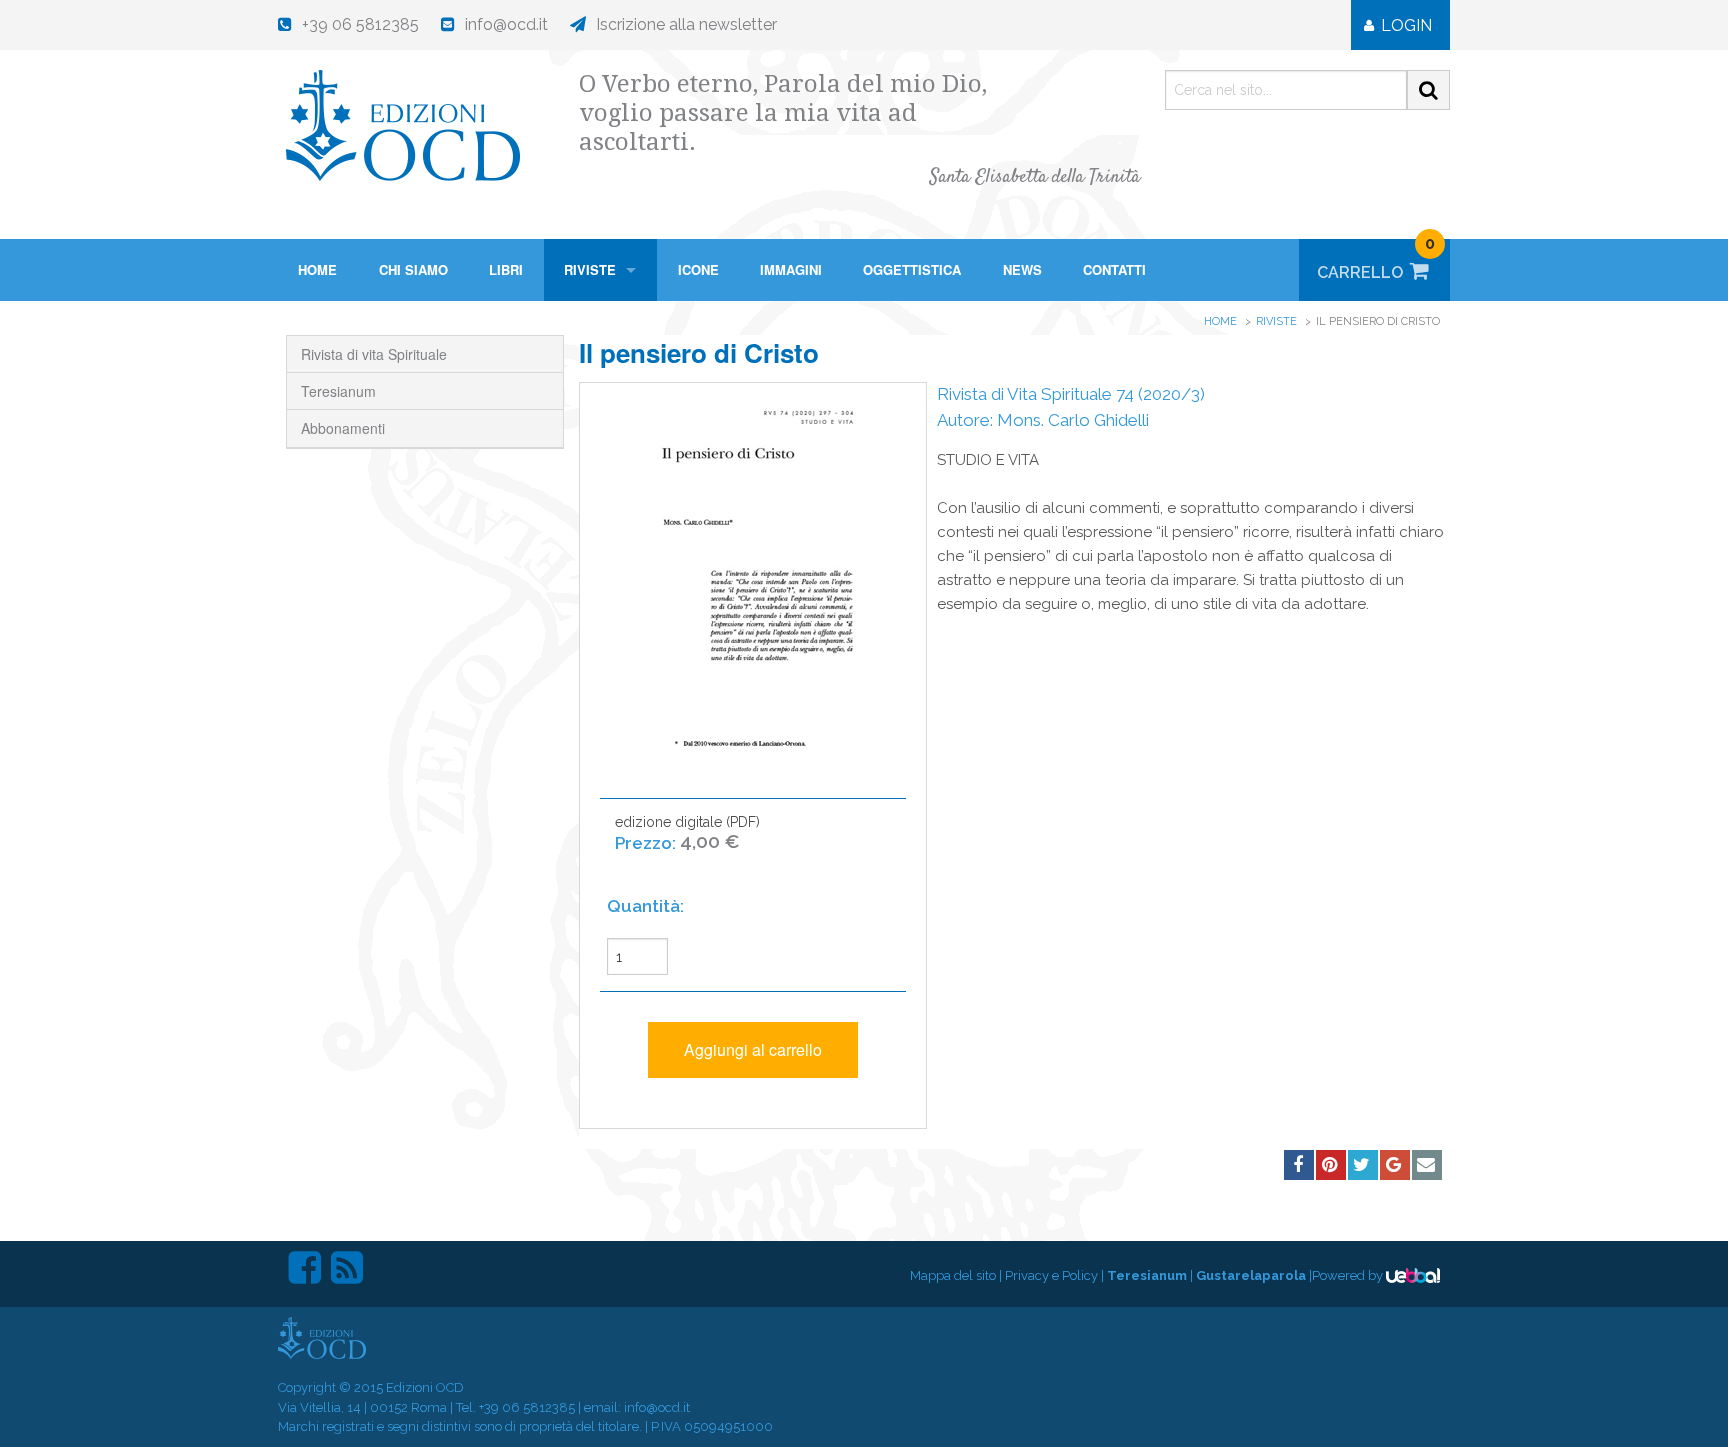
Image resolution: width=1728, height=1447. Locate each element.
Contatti (1114, 269)
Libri (506, 269)
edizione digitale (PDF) (687, 833)
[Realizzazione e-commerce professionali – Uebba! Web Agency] (1413, 1275)
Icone (698, 269)
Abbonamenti (343, 428)
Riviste (590, 269)
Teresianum (338, 391)
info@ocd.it (657, 1407)
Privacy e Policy (1051, 1275)
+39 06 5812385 (527, 1407)
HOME (317, 269)
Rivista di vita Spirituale (374, 354)
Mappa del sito (953, 1275)
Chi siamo (413, 269)
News (1022, 269)
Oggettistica (912, 269)
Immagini (791, 269)
